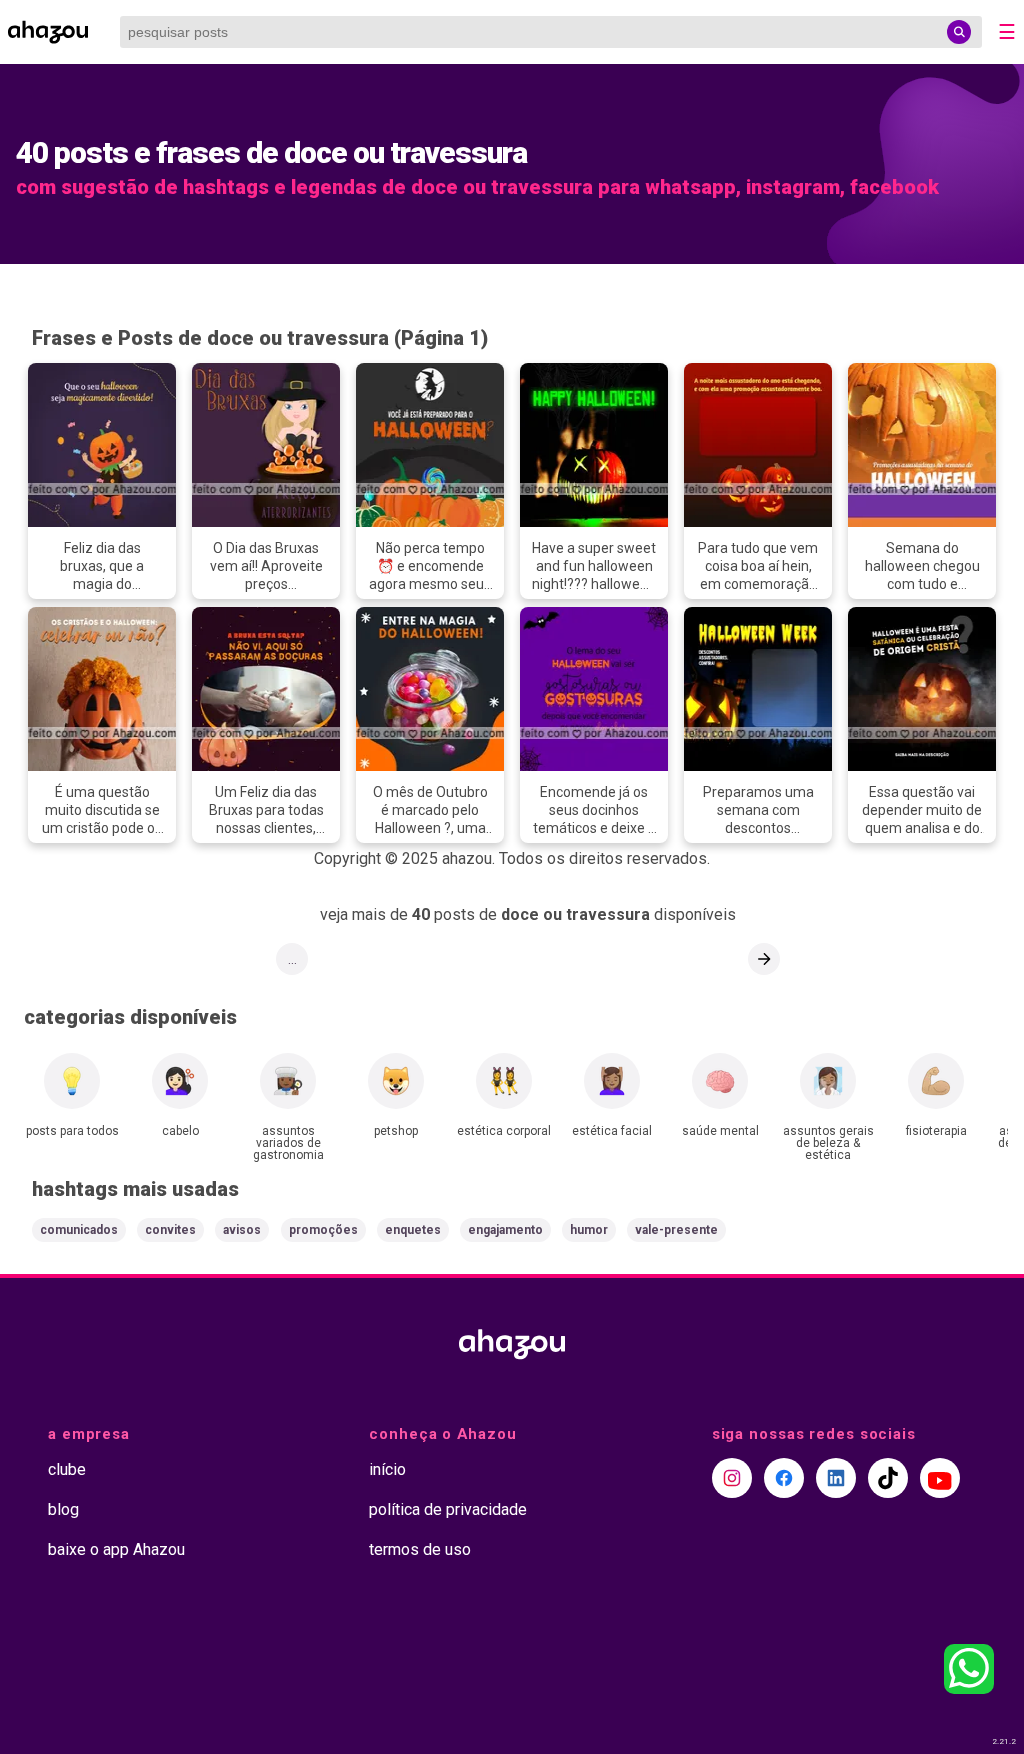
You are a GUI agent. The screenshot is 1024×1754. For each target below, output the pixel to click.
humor (589, 1230)
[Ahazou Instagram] (732, 1478)
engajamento (505, 1230)
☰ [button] (1007, 32)
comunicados (79, 1230)
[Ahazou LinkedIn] (836, 1478)
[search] (959, 32)
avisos (242, 1230)
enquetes (413, 1230)
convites (170, 1230)
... (292, 959)
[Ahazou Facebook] (784, 1478)
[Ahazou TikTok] (888, 1478)
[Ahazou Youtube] (940, 1478)
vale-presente (676, 1230)
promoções (323, 1230)
